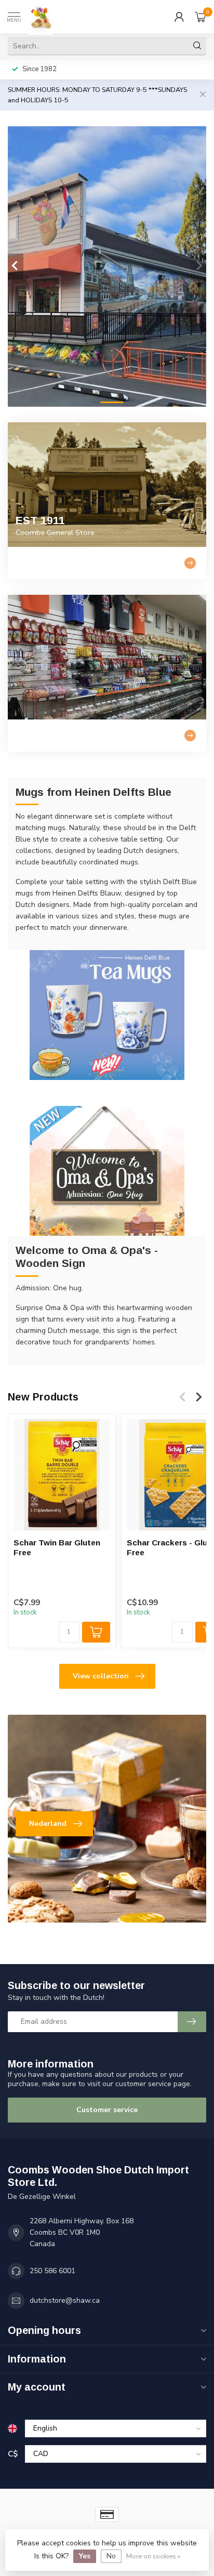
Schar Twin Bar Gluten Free (57, 1547)
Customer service (107, 2110)
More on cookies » (153, 2556)
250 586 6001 (52, 2271)
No (111, 2556)
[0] (200, 17)
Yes (85, 2556)
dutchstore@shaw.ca (65, 2300)
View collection (101, 1676)
